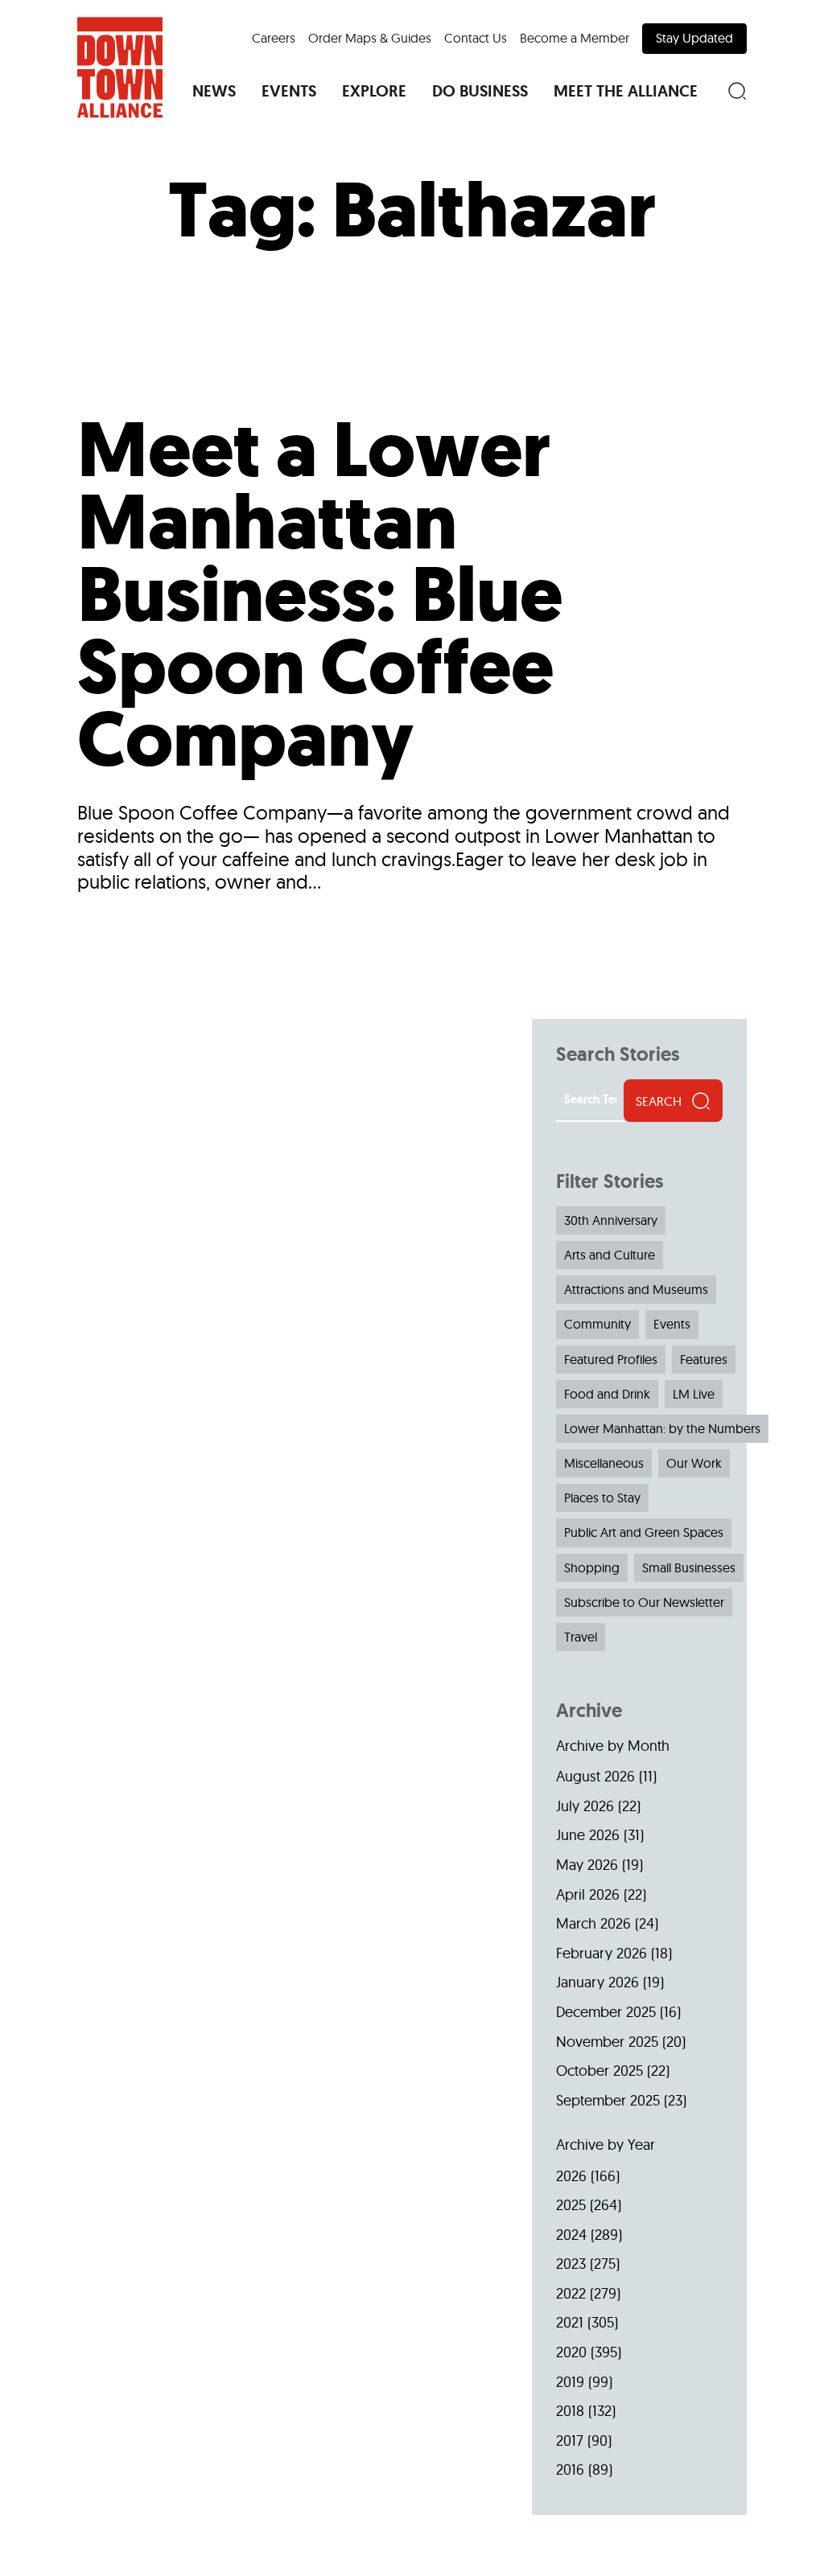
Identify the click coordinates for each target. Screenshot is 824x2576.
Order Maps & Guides (370, 38)
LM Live (694, 1394)
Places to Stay (602, 1498)
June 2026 (588, 1835)
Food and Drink (607, 1394)
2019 (570, 2382)
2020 (571, 2352)
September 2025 (608, 2100)
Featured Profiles (611, 1359)
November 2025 (607, 2042)
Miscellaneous (604, 1463)
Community (597, 1324)
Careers (274, 38)
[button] (214, 91)
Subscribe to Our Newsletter (644, 1602)
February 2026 (602, 1953)
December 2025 (606, 2012)
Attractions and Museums (636, 1289)
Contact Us (476, 38)
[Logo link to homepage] (120, 68)
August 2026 (595, 1776)
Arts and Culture (610, 1255)
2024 (571, 2235)
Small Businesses (689, 1567)
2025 (571, 2205)
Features (704, 1359)
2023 (571, 2264)
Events (672, 1324)
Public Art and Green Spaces (644, 1532)
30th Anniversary (611, 1220)
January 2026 (597, 1982)
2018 (570, 2411)
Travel (581, 1637)
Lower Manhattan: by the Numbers (662, 1428)
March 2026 (593, 1923)
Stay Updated (694, 38)
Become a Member (575, 38)
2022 (571, 2293)
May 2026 (587, 1865)
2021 (570, 2322)
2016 (570, 2469)
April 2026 (588, 1894)
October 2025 (599, 2071)
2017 (570, 2440)
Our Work (694, 1463)
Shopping (592, 1567)
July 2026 (585, 1806)
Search (659, 1101)
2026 (571, 2176)
